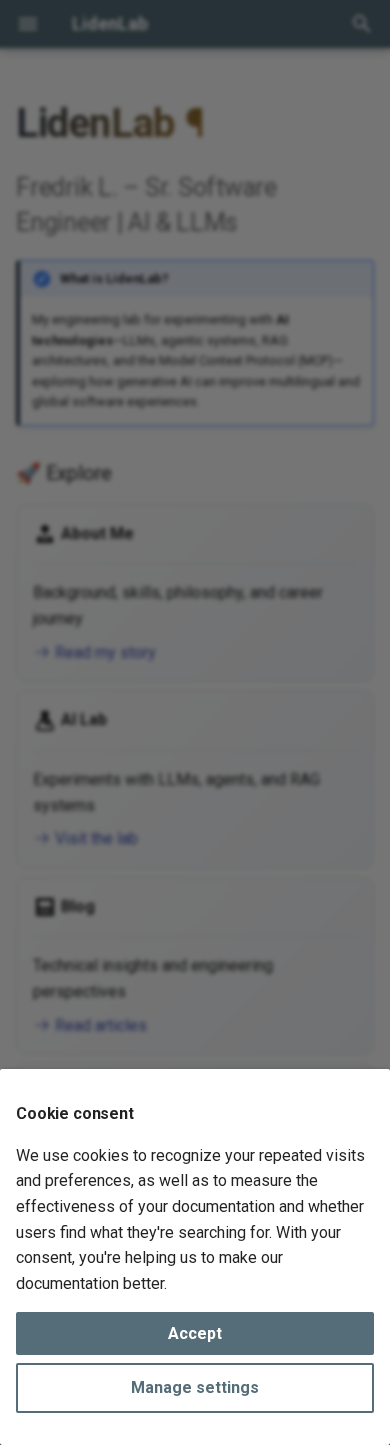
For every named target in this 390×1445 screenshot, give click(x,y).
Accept (195, 1333)
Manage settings (195, 1387)
